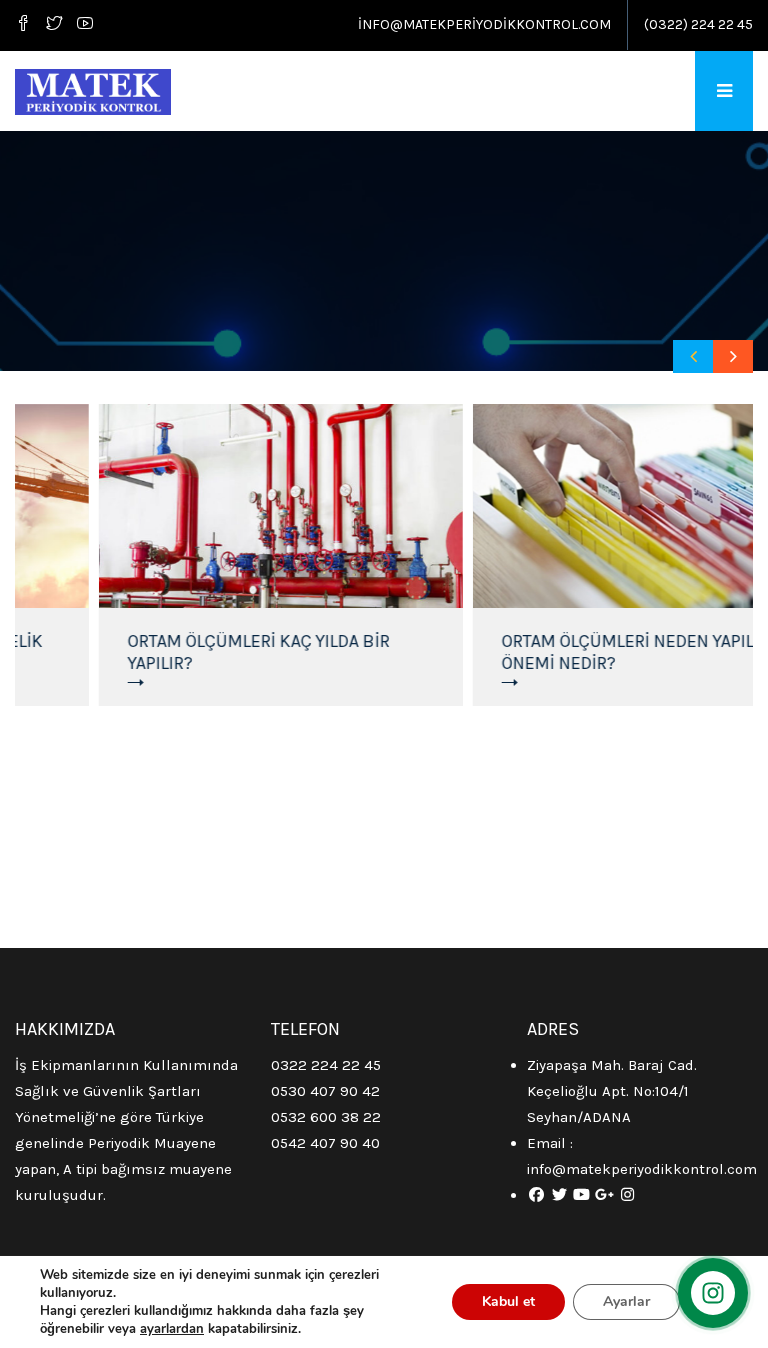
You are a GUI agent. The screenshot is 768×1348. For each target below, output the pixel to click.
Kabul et (508, 1301)
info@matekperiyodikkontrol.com (484, 24)
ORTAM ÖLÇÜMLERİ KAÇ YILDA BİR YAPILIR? (222, 652)
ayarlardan (172, 1329)
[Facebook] (26, 25)
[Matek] (93, 91)
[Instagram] (627, 1195)
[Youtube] (85, 25)
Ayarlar (626, 1301)
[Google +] (604, 1195)
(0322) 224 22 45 (698, 24)
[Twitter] (54, 25)
